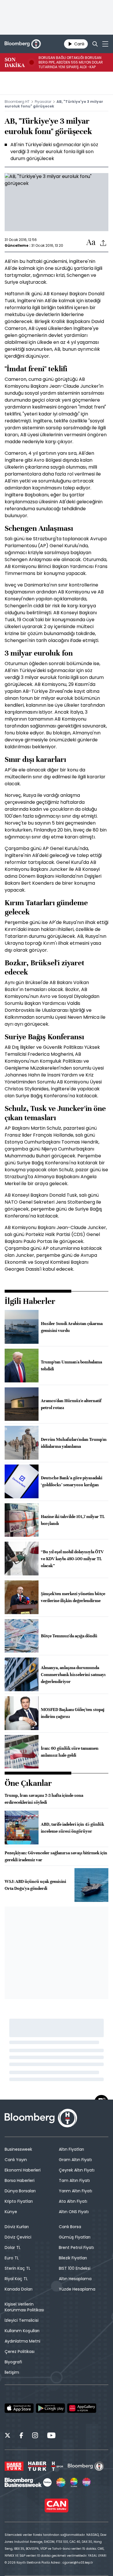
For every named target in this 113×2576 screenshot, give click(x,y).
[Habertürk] (14, 2466)
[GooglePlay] (50, 2408)
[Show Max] (87, 2482)
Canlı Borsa (70, 2227)
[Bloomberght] (23, 44)
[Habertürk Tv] (37, 2466)
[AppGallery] (82, 2408)
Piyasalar (43, 102)
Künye (11, 2212)
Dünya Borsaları (20, 2191)
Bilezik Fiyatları (73, 2258)
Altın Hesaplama (75, 2279)
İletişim (12, 2372)
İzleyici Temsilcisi (22, 2320)
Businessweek (18, 2149)
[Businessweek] (28, 2482)
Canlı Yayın (16, 2160)
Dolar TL (13, 2247)
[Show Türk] (74, 2482)
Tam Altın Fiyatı (74, 2180)
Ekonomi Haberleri (23, 2170)
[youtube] (51, 2436)
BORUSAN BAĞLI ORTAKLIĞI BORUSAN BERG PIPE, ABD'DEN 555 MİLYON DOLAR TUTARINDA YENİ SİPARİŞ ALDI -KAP (71, 62)
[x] (8, 2436)
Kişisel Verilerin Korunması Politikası (24, 2307)
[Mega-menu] (105, 44)
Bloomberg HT (17, 102)
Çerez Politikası (20, 2352)
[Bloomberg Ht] (86, 2466)
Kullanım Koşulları (22, 2331)
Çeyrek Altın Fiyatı (77, 2170)
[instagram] (35, 2436)
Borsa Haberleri (20, 2180)
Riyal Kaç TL (16, 2279)
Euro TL (12, 2258)
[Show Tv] (61, 2482)
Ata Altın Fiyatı (73, 2201)
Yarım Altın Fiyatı (75, 2191)
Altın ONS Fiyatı (74, 2212)
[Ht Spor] (57, 2466)
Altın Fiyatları (71, 2149)
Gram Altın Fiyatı (75, 2160)
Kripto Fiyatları (19, 2201)
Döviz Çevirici (18, 2237)
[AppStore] (19, 2408)
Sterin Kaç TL (18, 2268)
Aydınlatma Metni (22, 2341)
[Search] (95, 44)
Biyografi (13, 2362)
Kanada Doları (19, 2289)
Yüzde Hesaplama (77, 2289)
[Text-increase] (91, 243)
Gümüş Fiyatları (75, 2237)
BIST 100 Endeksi (75, 2268)
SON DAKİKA (15, 62)
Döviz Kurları (17, 2227)
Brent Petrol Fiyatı (76, 2247)
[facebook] (21, 2436)
